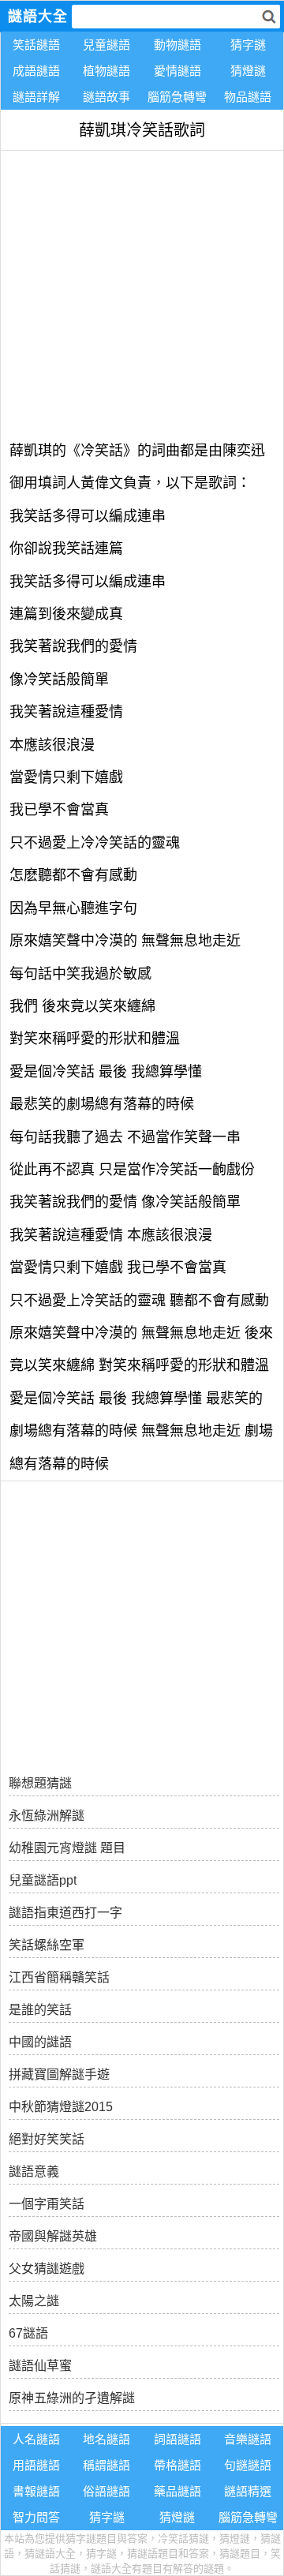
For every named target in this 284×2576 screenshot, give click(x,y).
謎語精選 (248, 2491)
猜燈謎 (248, 71)
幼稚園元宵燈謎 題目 (67, 1848)
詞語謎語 (177, 2439)
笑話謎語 (36, 45)
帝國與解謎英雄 (53, 2236)
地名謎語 (106, 2439)
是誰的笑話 (40, 2010)
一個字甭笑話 (47, 2204)
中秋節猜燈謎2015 (61, 2107)
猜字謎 (248, 45)
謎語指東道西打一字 (65, 1913)
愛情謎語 (177, 71)
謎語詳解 (36, 97)
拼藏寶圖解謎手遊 (59, 2074)
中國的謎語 (40, 2042)
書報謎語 (36, 2491)
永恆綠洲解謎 (47, 1816)
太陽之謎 (34, 2301)
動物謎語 (177, 45)
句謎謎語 (248, 2465)
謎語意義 (34, 2172)
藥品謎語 (177, 2491)
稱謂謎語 (106, 2465)
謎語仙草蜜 (40, 2366)
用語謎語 (36, 2465)
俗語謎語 (106, 2491)
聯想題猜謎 (40, 1783)
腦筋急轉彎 (177, 97)
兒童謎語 (106, 45)
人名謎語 (36, 2439)
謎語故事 (106, 97)
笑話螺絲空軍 (47, 1945)
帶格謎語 (177, 2465)
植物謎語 (106, 71)
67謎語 (28, 2333)
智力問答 (36, 2517)
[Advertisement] (142, 293)
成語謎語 (36, 71)
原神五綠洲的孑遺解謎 (72, 2398)
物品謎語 (248, 97)
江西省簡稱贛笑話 (59, 1977)
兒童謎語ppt (43, 1880)
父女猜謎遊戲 (47, 2269)
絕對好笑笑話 (47, 2139)
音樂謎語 (248, 2439)
